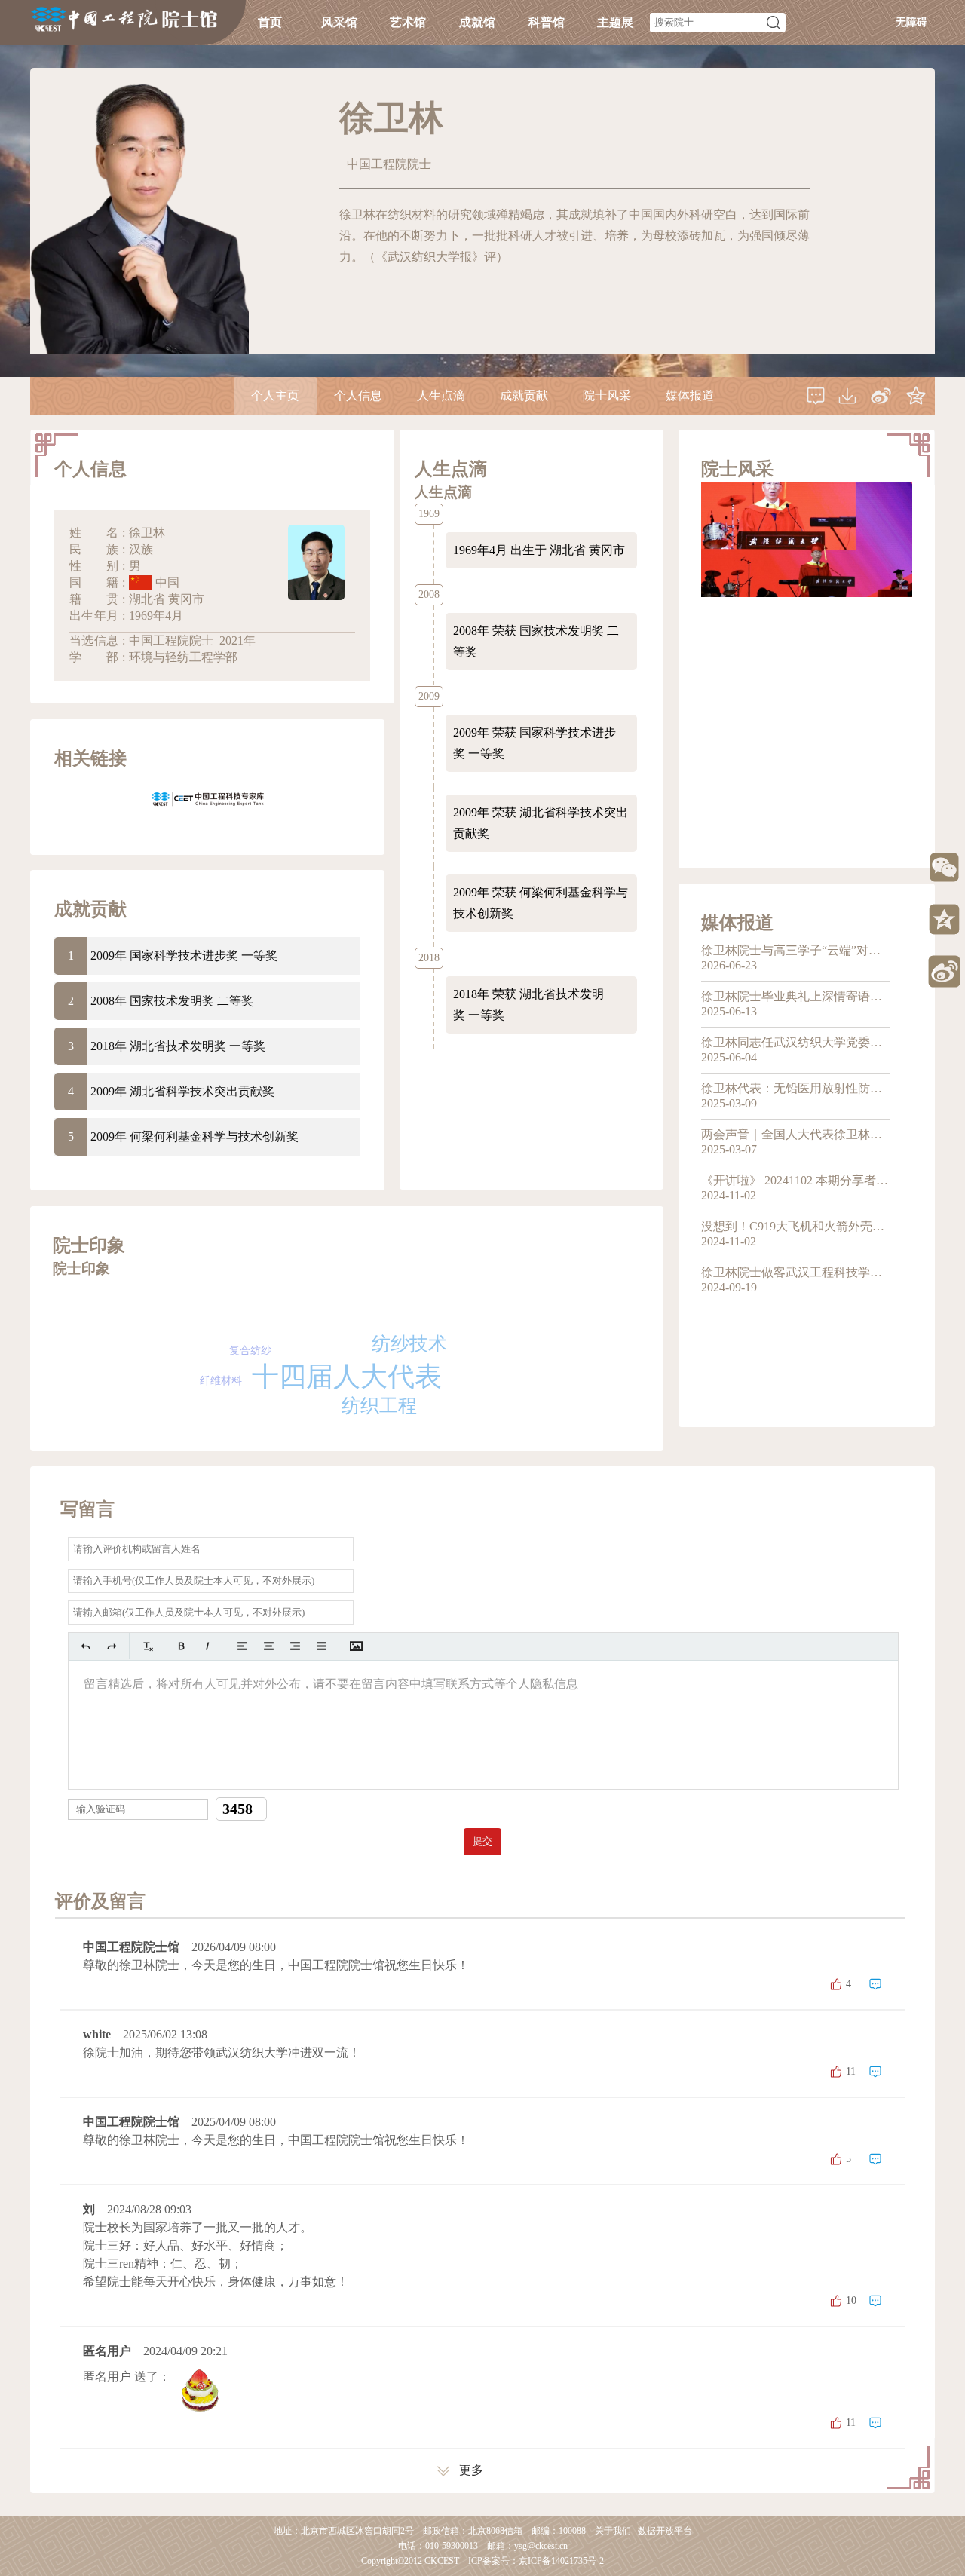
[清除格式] (147, 1646)
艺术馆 (408, 22)
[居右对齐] (295, 1646)
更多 (471, 2470)
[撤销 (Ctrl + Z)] (86, 1646)
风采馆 (339, 22)
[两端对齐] (322, 1646)
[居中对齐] (269, 1646)
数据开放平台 (665, 2531)
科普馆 (547, 22)
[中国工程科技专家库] (207, 798)
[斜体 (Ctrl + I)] (208, 1646)
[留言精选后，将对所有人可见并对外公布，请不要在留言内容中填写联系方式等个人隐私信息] (483, 1725)
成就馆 (477, 22)
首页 (270, 22)
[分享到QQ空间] (916, 396)
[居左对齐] (242, 1646)
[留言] (816, 396)
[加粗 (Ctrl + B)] (181, 1646)
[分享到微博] (881, 396)
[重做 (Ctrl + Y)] (112, 1646)
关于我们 (613, 2531)
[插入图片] (356, 1646)
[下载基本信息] (847, 396)
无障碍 (911, 22)
